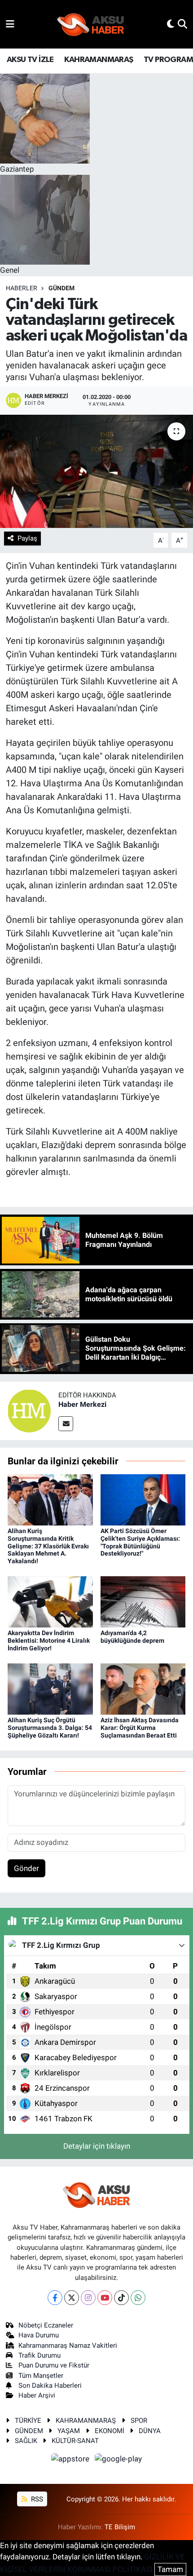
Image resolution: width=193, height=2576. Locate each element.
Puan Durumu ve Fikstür (54, 2365)
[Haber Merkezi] (29, 1410)
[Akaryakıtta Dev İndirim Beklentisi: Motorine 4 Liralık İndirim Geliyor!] (50, 1601)
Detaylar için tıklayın (97, 2146)
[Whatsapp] (138, 2298)
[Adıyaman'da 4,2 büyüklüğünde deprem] (143, 1601)
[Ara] (182, 24)
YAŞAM (69, 2431)
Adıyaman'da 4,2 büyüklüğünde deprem (132, 1637)
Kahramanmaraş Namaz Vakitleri (68, 2345)
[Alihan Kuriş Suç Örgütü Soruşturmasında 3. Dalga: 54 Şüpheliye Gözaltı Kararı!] (50, 1689)
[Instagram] (88, 2298)
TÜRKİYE (28, 2421)
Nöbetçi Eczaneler (46, 2325)
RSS (36, 2499)
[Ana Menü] (10, 24)
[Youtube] (105, 2298)
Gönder (26, 1868)
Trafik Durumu (39, 2355)
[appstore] (71, 2461)
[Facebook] (55, 2298)
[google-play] (118, 2461)
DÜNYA (150, 2431)
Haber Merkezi (82, 1404)
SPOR (139, 2421)
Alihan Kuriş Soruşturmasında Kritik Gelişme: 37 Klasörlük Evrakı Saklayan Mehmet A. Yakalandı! (48, 1546)
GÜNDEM (61, 288)
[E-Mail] (66, 1424)
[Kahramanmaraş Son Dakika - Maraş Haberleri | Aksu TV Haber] (91, 24)
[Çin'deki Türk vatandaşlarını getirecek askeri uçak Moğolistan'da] (96, 471)
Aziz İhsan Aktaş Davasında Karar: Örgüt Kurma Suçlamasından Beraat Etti (140, 1728)
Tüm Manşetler (41, 2376)
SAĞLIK (26, 2441)
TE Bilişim (120, 2527)
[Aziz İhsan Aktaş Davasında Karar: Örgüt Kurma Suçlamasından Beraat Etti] (143, 1689)
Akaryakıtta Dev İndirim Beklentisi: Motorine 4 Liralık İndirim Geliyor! (49, 1640)
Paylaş (27, 538)
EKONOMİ (110, 2431)
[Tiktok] (121, 2298)
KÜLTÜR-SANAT (75, 2441)
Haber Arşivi (37, 2395)
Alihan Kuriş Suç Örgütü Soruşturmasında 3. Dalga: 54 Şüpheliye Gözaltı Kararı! (50, 1728)
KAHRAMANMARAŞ (99, 60)
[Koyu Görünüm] (171, 24)
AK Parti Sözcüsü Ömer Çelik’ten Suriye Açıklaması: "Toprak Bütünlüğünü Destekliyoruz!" (140, 1542)
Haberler (22, 288)
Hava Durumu (39, 2335)
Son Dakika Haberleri (50, 2385)
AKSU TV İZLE (30, 60)
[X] (72, 2298)
